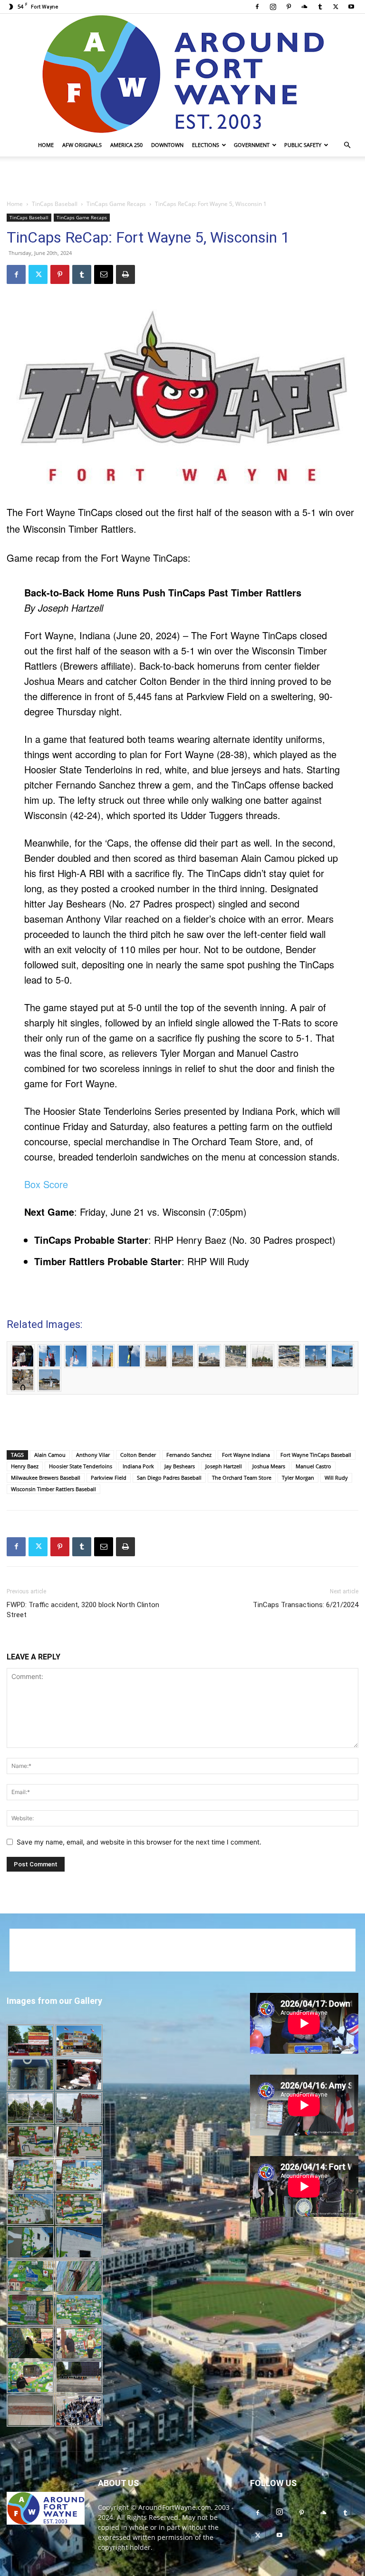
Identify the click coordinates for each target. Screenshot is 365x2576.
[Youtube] (351, 7)
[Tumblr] (320, 7)
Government (252, 145)
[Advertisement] (182, 177)
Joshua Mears (269, 1466)
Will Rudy (336, 1478)
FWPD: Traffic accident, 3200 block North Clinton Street (83, 1610)
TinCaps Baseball (55, 204)
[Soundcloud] (304, 7)
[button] (347, 145)
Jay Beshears (180, 1466)
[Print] (125, 274)
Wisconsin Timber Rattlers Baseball (53, 1489)
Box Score (46, 1184)
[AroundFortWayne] (182, 74)
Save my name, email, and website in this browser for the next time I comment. (139, 1842)
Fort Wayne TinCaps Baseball (316, 1455)
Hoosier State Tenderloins (81, 1466)
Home (46, 145)
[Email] (104, 274)
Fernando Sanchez (189, 1455)
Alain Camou (50, 1455)
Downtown (167, 145)
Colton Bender (138, 1455)
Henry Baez (25, 1466)
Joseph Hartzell (224, 1466)
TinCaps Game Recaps (116, 204)
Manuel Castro (313, 1466)
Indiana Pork (138, 1466)
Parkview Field (109, 1478)
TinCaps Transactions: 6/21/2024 (306, 1605)
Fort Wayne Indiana (246, 1455)
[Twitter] (336, 7)
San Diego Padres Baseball (169, 1478)
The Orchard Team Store (242, 1478)
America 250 (126, 145)
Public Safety (303, 145)
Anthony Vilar (93, 1455)
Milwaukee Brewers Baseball (46, 1478)
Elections (206, 145)
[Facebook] (257, 7)
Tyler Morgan (298, 1478)
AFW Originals (82, 145)
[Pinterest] (288, 7)
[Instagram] (273, 7)
